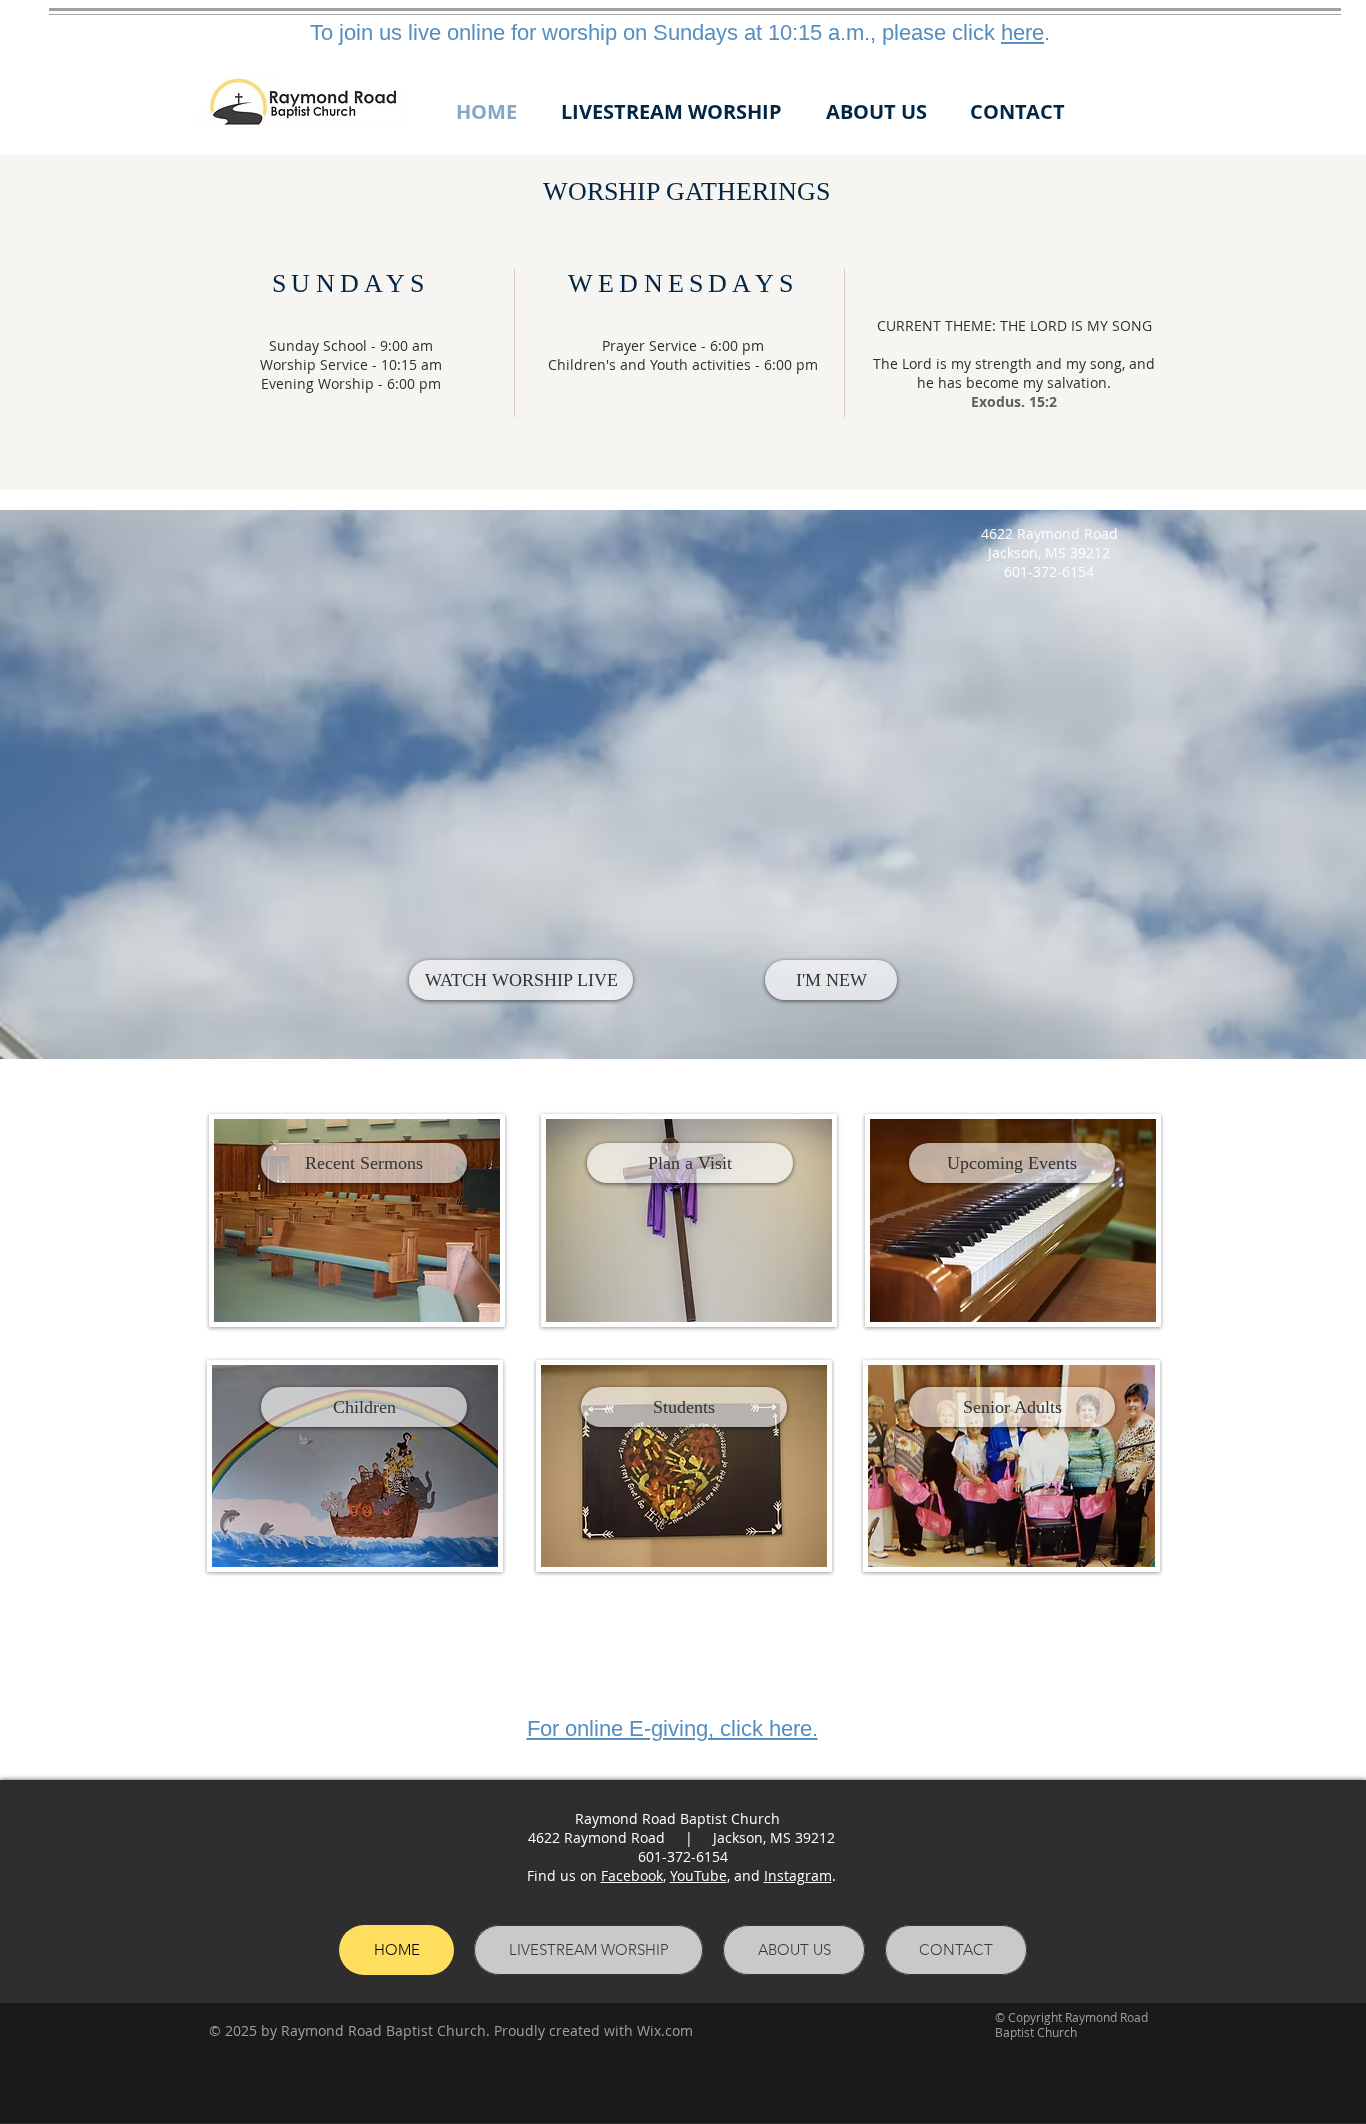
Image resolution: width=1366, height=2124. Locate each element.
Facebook (632, 1875)
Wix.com (665, 2030)
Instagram (798, 1875)
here (1022, 32)
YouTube (698, 1875)
